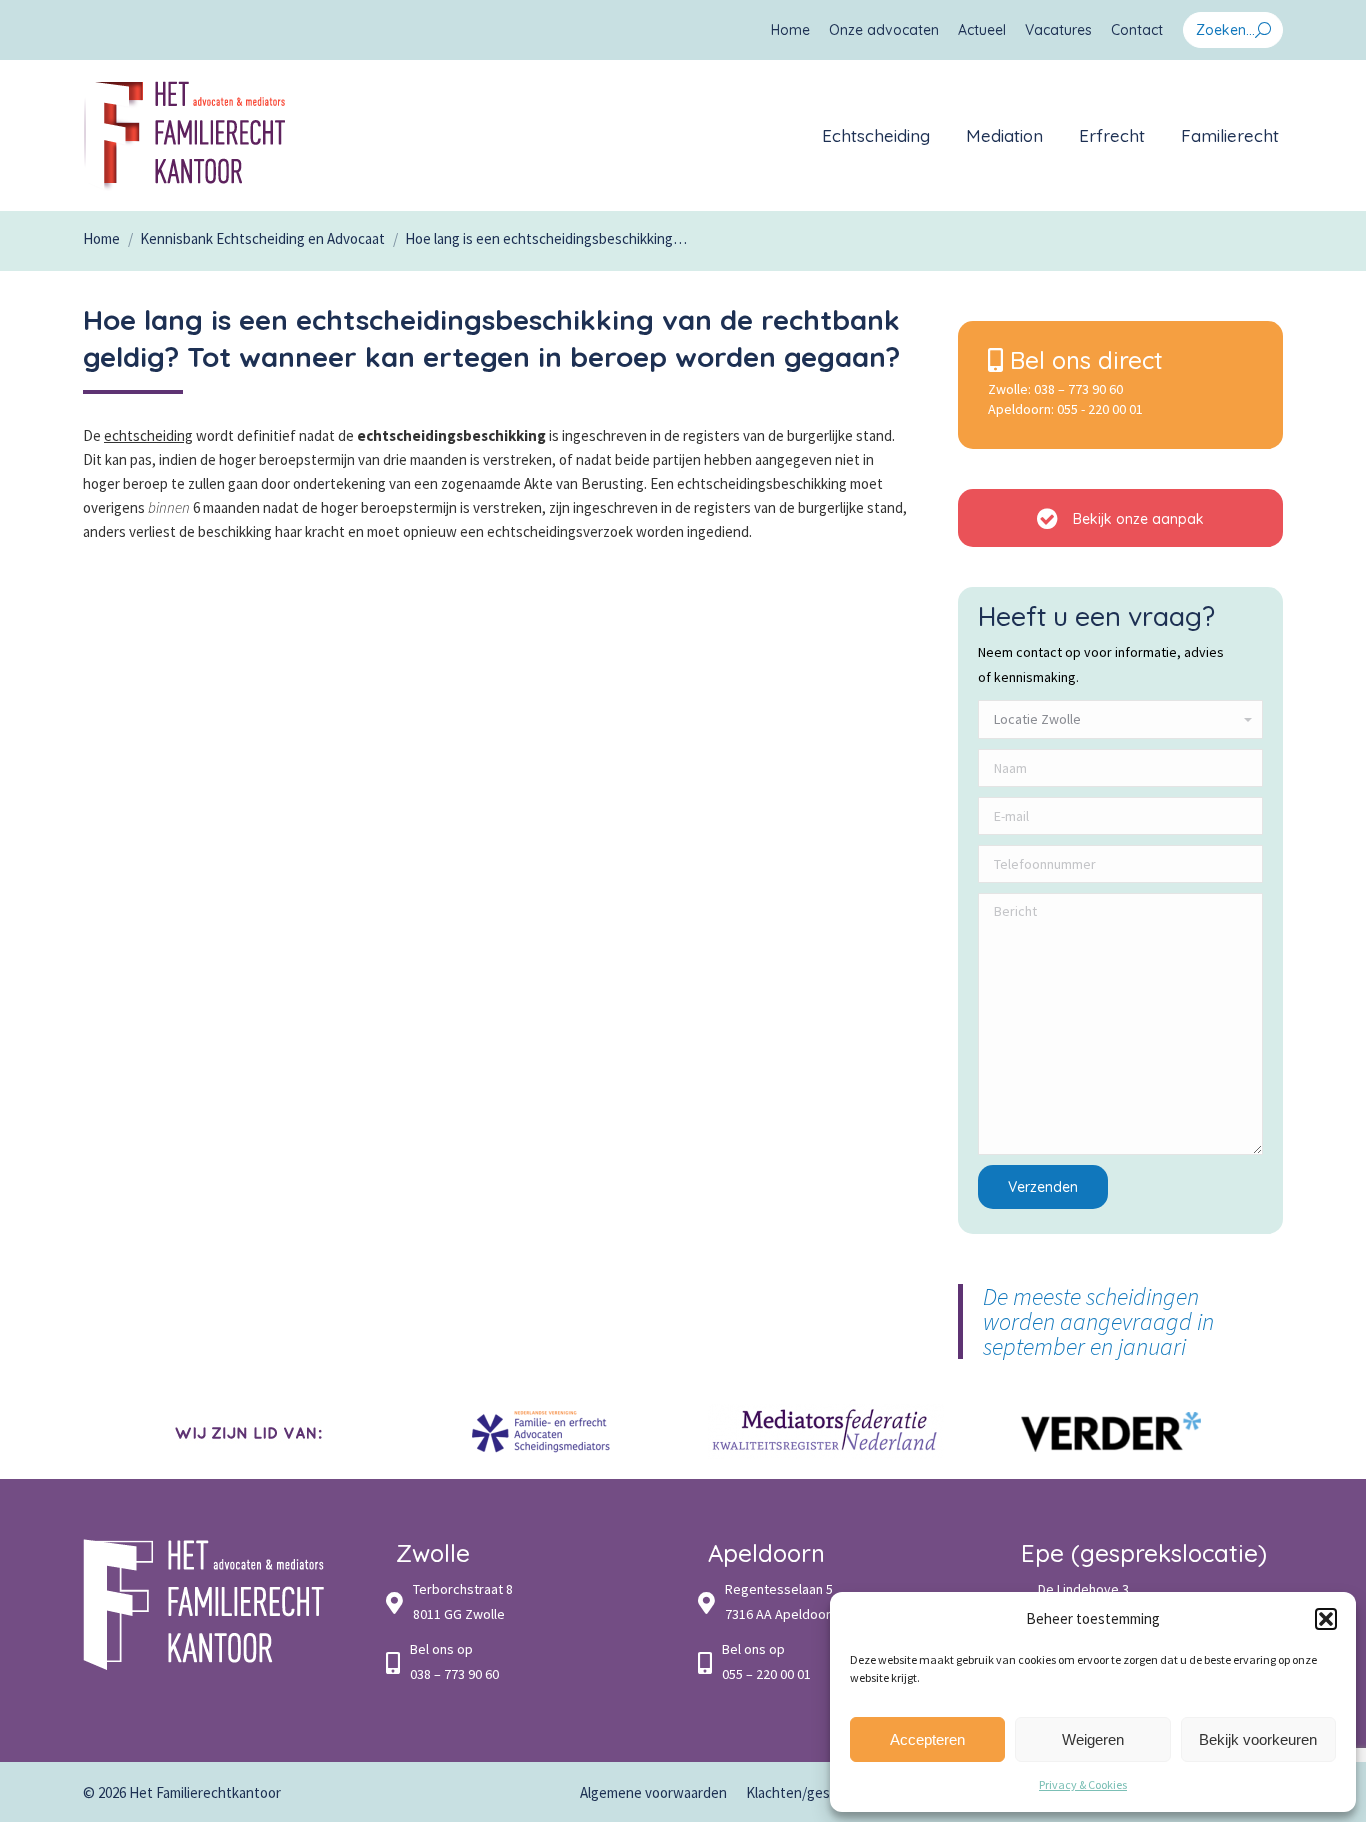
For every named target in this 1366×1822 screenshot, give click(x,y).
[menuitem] (790, 30)
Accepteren (927, 1739)
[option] (255, 1431)
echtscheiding (148, 435)
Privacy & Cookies (1083, 1784)
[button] (1326, 1619)
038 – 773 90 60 (1078, 389)
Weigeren (1093, 1739)
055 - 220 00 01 (1100, 409)
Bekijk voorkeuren (1258, 1739)
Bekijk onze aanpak (1136, 519)
